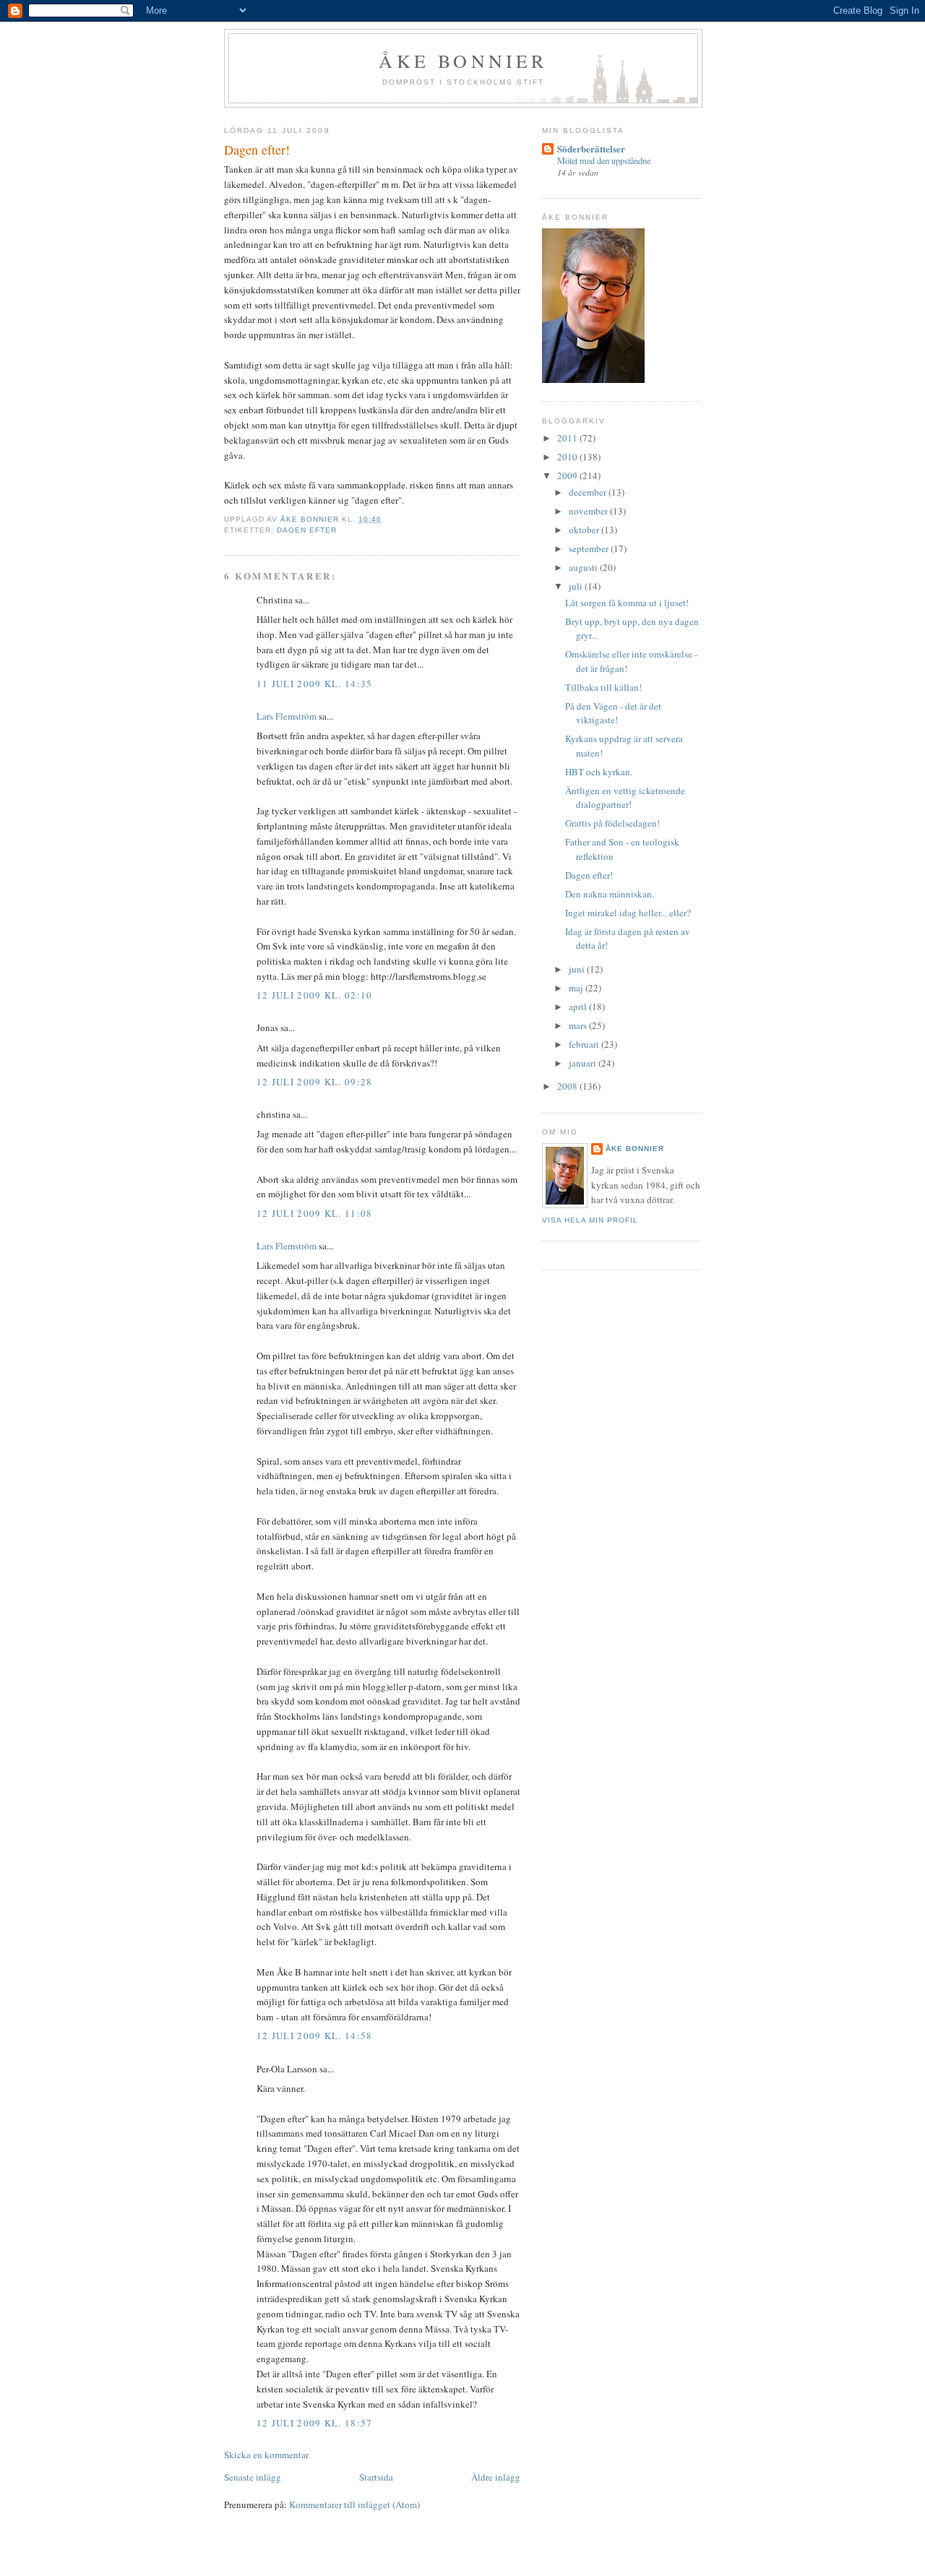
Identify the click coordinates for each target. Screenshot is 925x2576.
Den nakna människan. (610, 894)
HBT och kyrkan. (599, 772)
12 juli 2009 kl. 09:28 (315, 1082)
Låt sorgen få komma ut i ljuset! (627, 603)
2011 (568, 438)
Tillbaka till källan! (603, 687)
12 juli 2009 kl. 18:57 (315, 2423)
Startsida (376, 2477)
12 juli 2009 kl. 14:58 (315, 2036)
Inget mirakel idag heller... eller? (628, 913)
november (589, 511)
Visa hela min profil (590, 1220)
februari (585, 1044)
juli (577, 586)
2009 (568, 475)
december (589, 492)
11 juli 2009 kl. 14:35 (315, 684)
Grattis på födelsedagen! (612, 823)
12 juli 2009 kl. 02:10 (315, 995)
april (579, 1007)
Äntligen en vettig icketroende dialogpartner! (625, 798)
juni (578, 969)
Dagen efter (307, 530)
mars (579, 1025)
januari (584, 1063)
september (590, 548)
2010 (568, 457)
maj (577, 988)
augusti (584, 567)
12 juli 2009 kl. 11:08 (315, 1213)
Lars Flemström (287, 716)
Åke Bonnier (635, 1149)
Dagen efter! (589, 875)
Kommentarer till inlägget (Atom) (354, 2504)
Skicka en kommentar (266, 2455)
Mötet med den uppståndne (604, 160)
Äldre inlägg (496, 2477)
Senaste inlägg (253, 2477)
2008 (568, 1086)
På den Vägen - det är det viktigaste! (613, 713)
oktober (585, 530)
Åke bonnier (463, 61)
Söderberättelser (591, 148)
